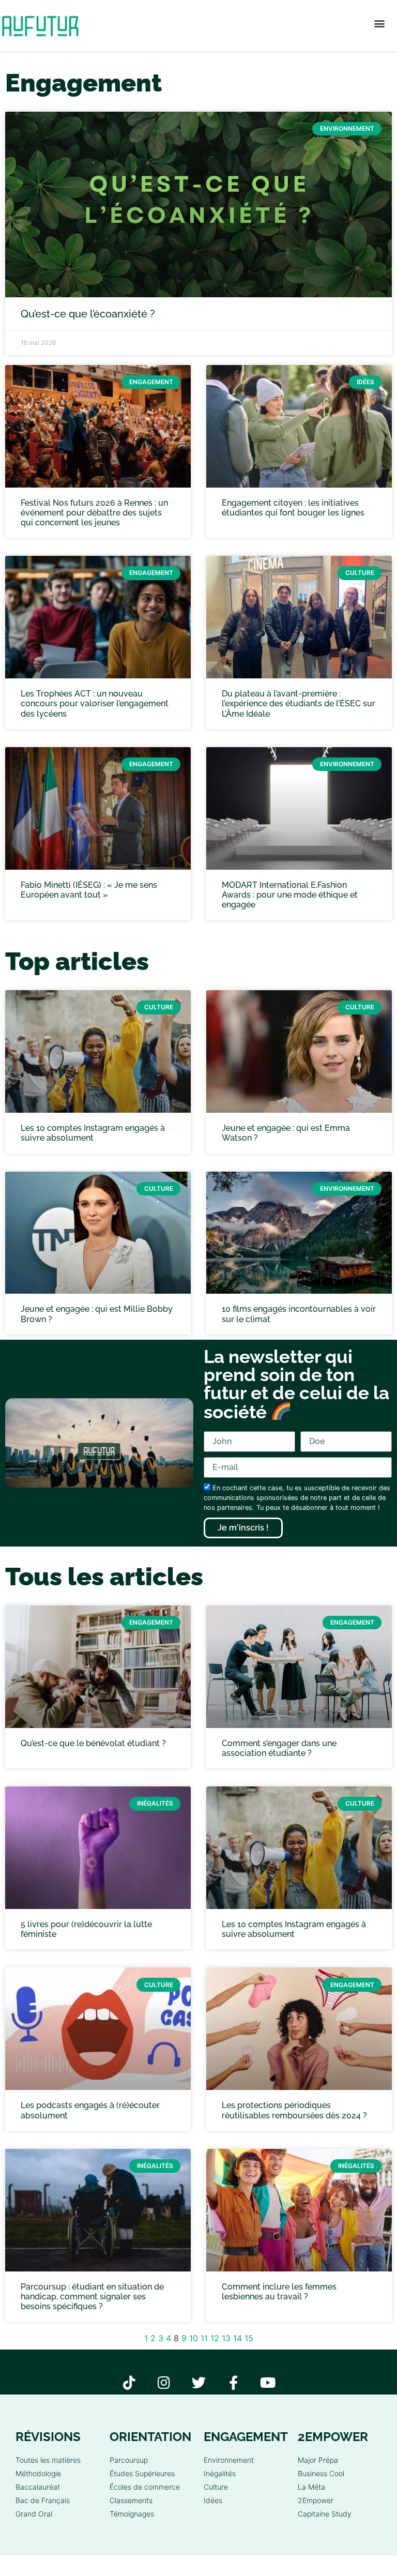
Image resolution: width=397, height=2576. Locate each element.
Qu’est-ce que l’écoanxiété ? (88, 314)
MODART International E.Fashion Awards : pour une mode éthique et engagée (290, 895)
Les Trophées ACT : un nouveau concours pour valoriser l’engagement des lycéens (95, 703)
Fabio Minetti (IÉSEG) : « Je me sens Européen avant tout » (89, 890)
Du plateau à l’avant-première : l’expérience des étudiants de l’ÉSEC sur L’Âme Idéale (299, 703)
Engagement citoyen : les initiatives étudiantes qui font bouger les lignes (293, 508)
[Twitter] (199, 2382)
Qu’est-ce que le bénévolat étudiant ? (93, 1743)
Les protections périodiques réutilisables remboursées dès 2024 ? (294, 2110)
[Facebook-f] (233, 2382)
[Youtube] (268, 2382)
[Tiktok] (129, 2382)
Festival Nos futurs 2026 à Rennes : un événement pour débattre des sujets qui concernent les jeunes (94, 513)
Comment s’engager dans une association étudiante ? (279, 1748)
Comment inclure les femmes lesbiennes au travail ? (279, 2292)
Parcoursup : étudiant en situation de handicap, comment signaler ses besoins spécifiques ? (92, 2297)
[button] (379, 24)
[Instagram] (164, 2382)
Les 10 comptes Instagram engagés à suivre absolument (93, 1133)
